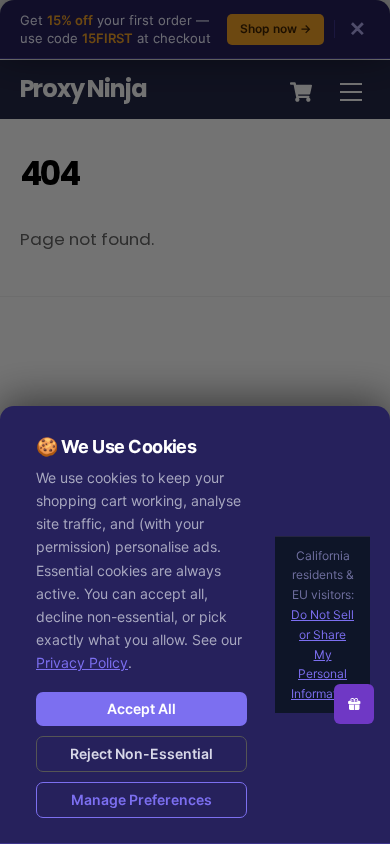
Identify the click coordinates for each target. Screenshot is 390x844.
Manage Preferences (141, 799)
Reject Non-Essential (141, 753)
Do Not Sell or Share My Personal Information (322, 654)
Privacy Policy (82, 662)
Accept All (141, 708)
